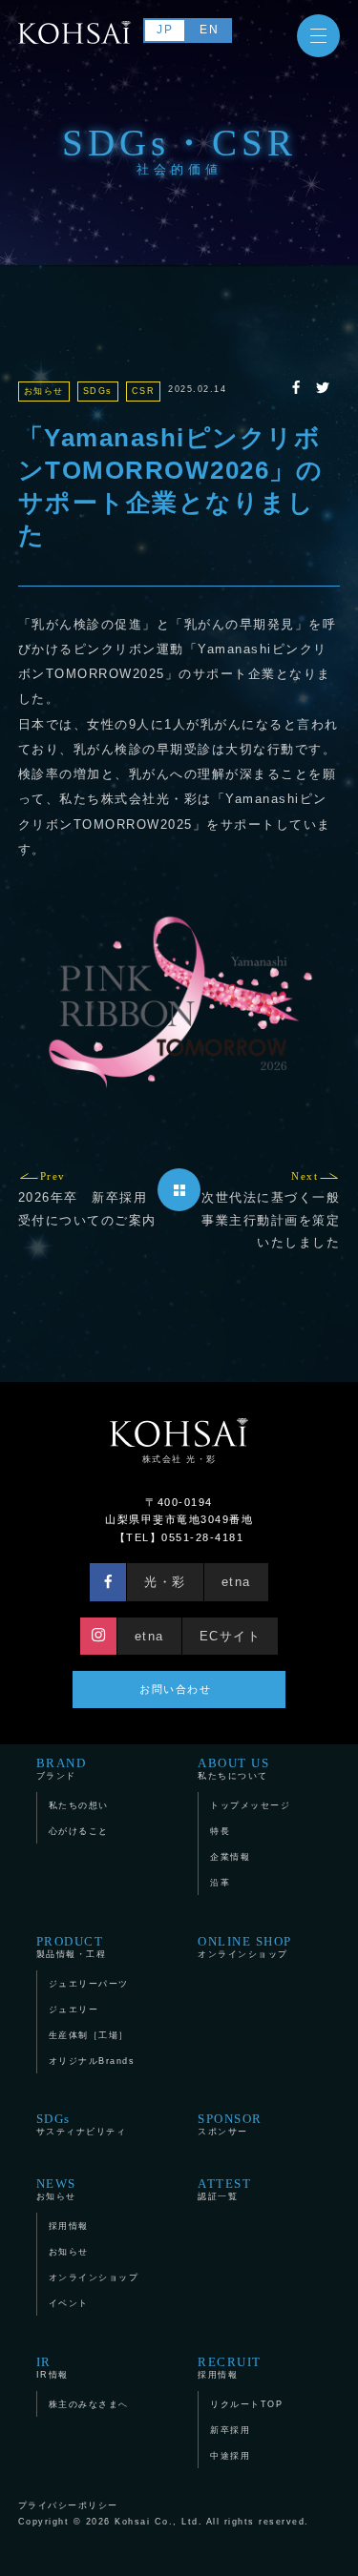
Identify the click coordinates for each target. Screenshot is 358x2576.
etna (236, 1582)
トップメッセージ (250, 1805)
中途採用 (230, 2455)
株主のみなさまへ (89, 2404)
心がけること (79, 1831)
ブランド (62, 1768)
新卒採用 (230, 2430)
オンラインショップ (245, 1947)
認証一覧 (224, 2189)
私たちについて (233, 1768)
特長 (220, 1831)
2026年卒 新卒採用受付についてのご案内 (87, 1199)
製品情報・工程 (72, 1947)
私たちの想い (79, 1805)
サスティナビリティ (82, 2124)
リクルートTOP (246, 2404)
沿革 (220, 1882)
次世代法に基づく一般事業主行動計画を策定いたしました (271, 1210)
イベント (69, 2303)
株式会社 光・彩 (179, 1459)
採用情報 (69, 2226)
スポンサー (230, 2124)
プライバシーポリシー (68, 2505)
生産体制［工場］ (89, 2035)
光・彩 (165, 1582)
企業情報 (230, 1856)
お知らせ (56, 2189)
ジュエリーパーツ (89, 1983)
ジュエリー (74, 2009)
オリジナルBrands (92, 2061)
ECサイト (231, 1636)
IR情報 (53, 2367)
